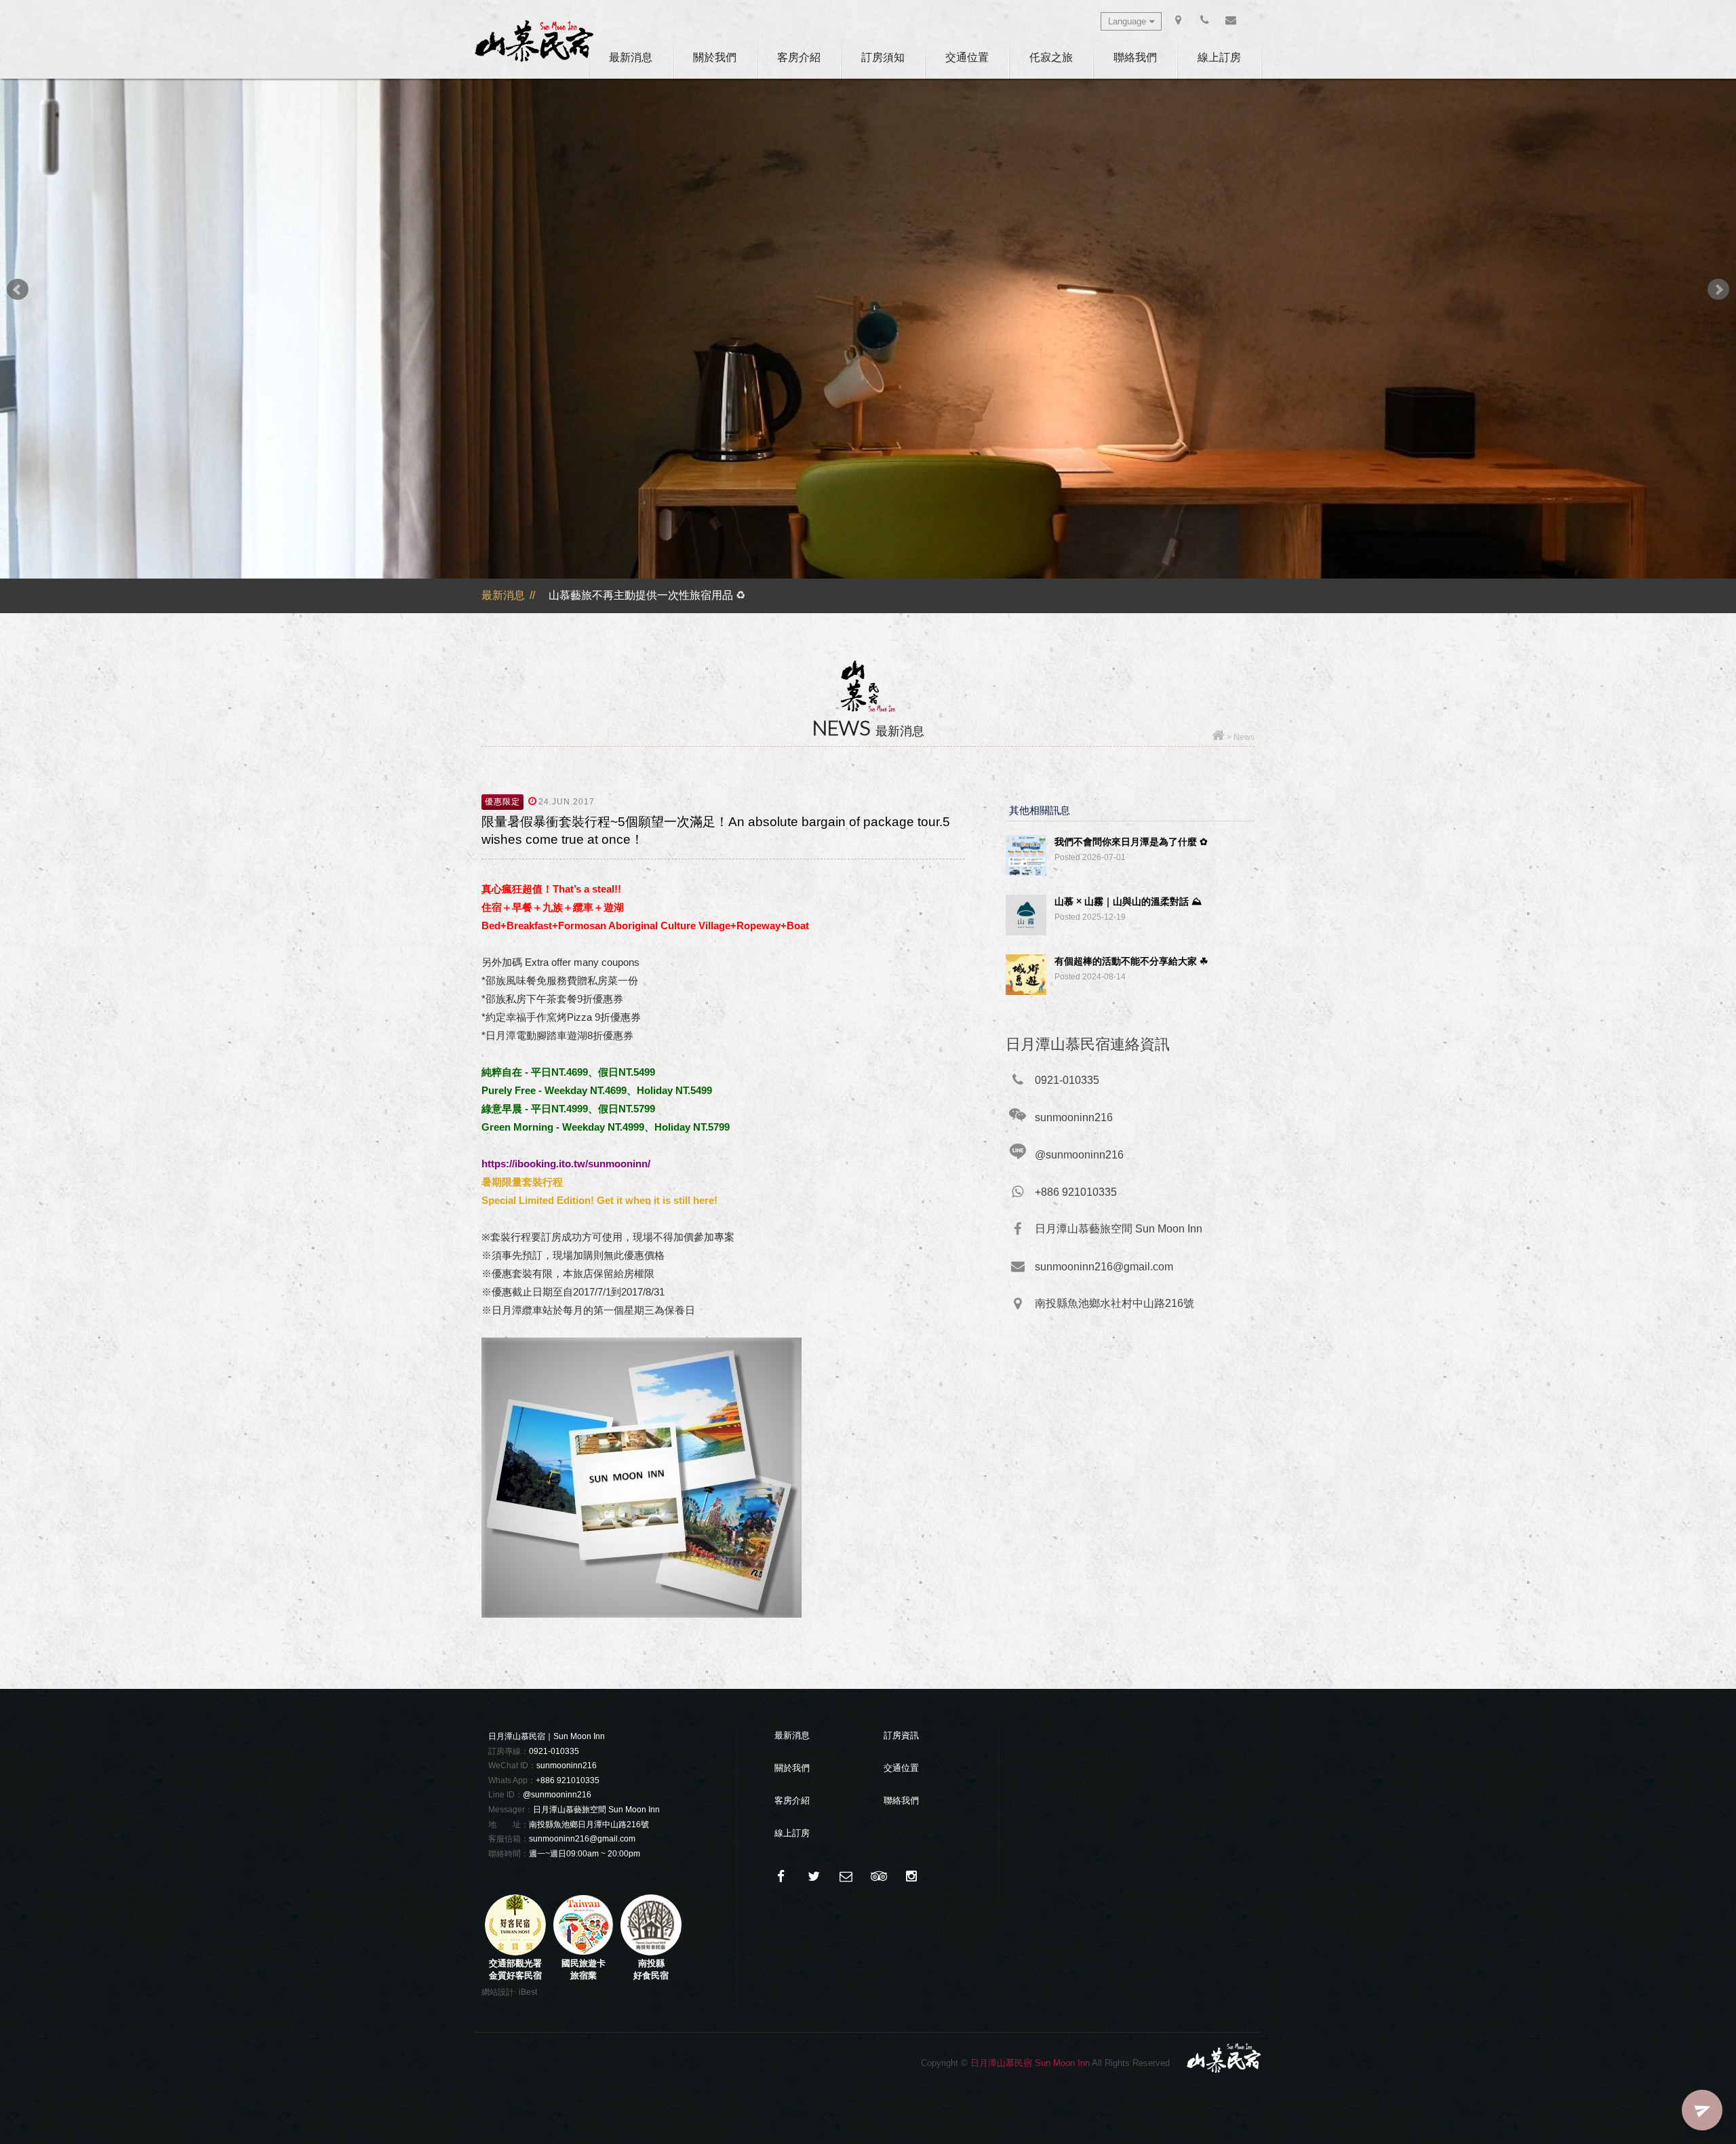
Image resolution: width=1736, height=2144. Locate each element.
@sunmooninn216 (557, 1795)
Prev (18, 290)
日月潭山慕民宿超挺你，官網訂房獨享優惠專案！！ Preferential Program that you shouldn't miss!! (783, 595)
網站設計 (498, 1992)
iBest (528, 1992)
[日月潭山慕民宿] (534, 41)
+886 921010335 (568, 1780)
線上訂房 (1219, 57)
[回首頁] (1218, 737)
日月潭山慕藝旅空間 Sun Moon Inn (596, 1810)
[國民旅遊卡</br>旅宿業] (583, 1952)
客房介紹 (799, 57)
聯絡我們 (1135, 57)
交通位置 (967, 57)
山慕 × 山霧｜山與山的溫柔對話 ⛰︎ (1128, 901)
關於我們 (715, 57)
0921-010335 (554, 1751)
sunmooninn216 (567, 1766)
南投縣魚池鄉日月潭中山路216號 (589, 1825)
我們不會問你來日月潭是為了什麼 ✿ (1131, 842)
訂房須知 (883, 57)
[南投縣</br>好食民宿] (651, 1952)
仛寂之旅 (1051, 57)
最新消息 (631, 57)
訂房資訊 (901, 1735)
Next (1718, 290)
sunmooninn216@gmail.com (582, 1839)
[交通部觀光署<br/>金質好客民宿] (515, 1952)
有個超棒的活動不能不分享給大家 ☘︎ (1131, 961)
